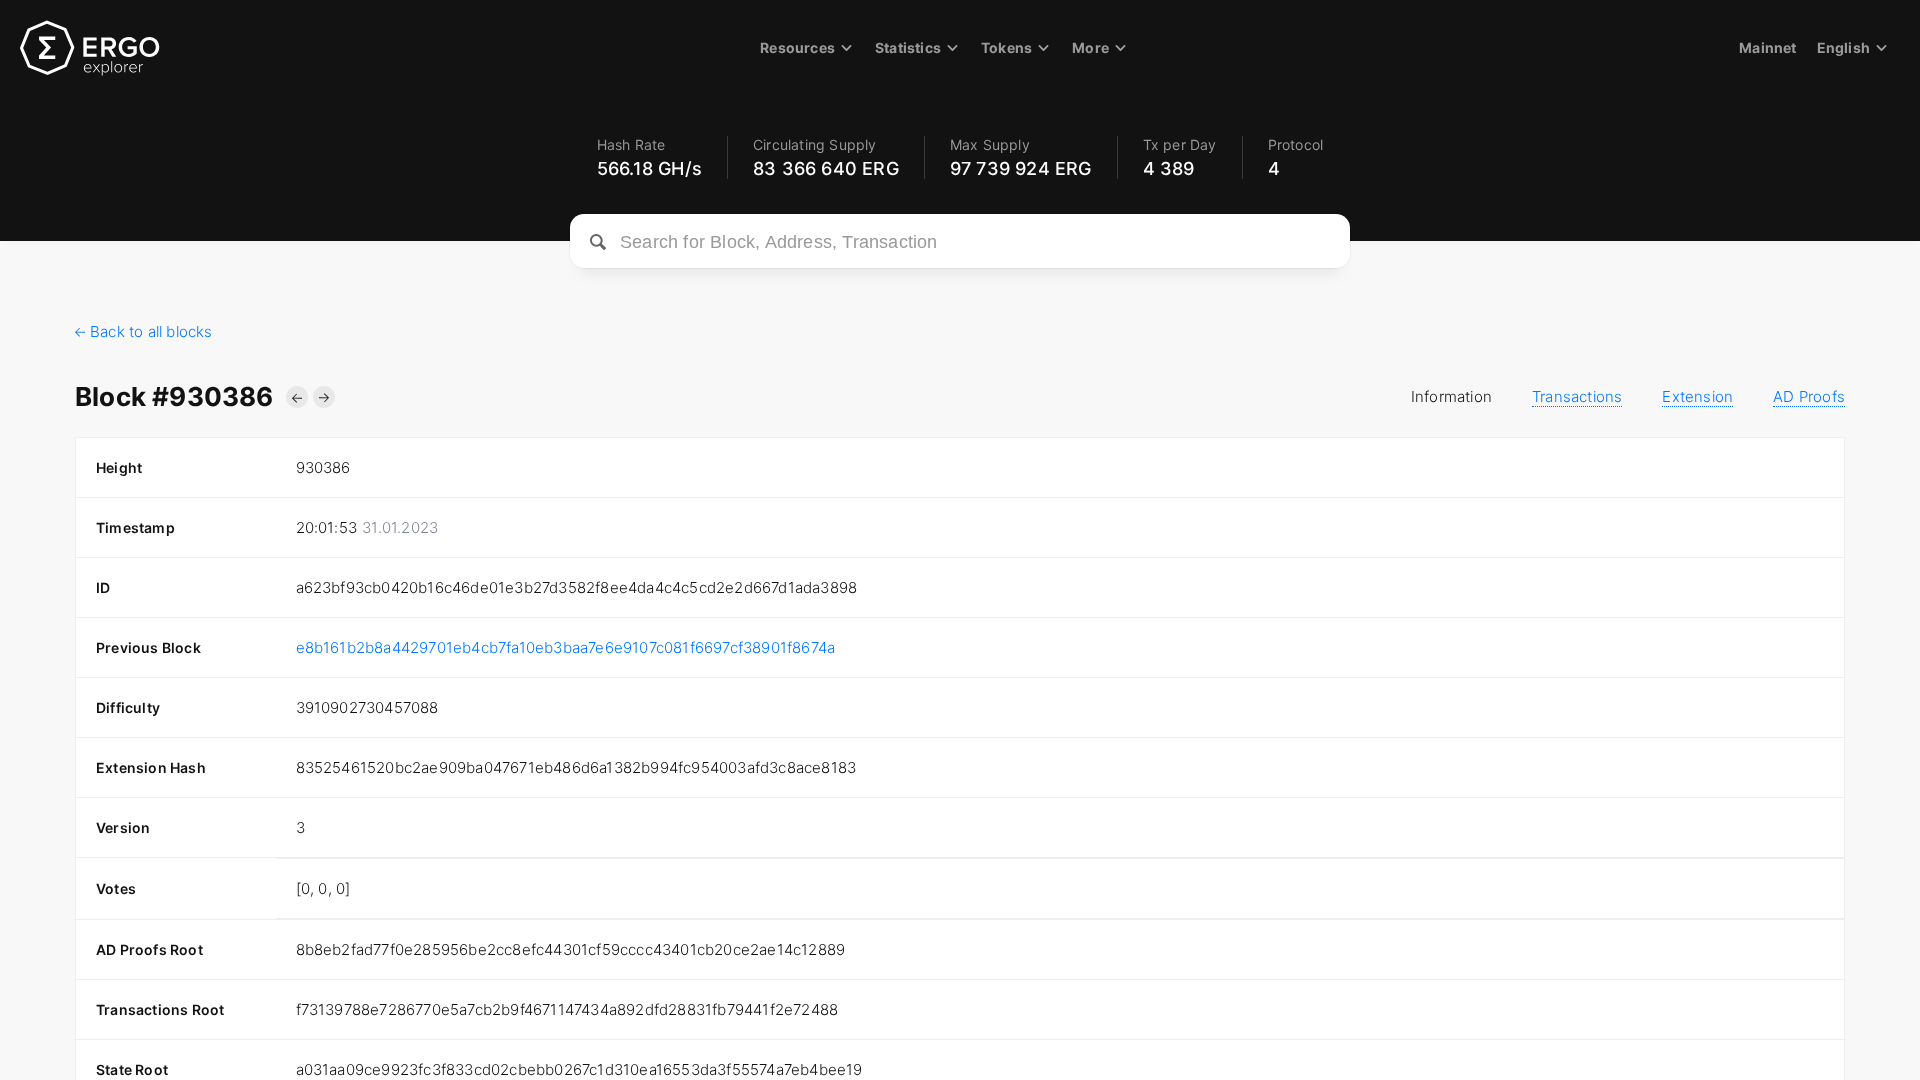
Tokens (1006, 47)
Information (1451, 396)
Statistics (908, 47)
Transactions (1577, 396)
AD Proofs (1809, 396)
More (1090, 47)
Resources (797, 47)
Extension (1697, 396)
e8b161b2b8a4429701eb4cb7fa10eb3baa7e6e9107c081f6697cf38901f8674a (566, 647)
